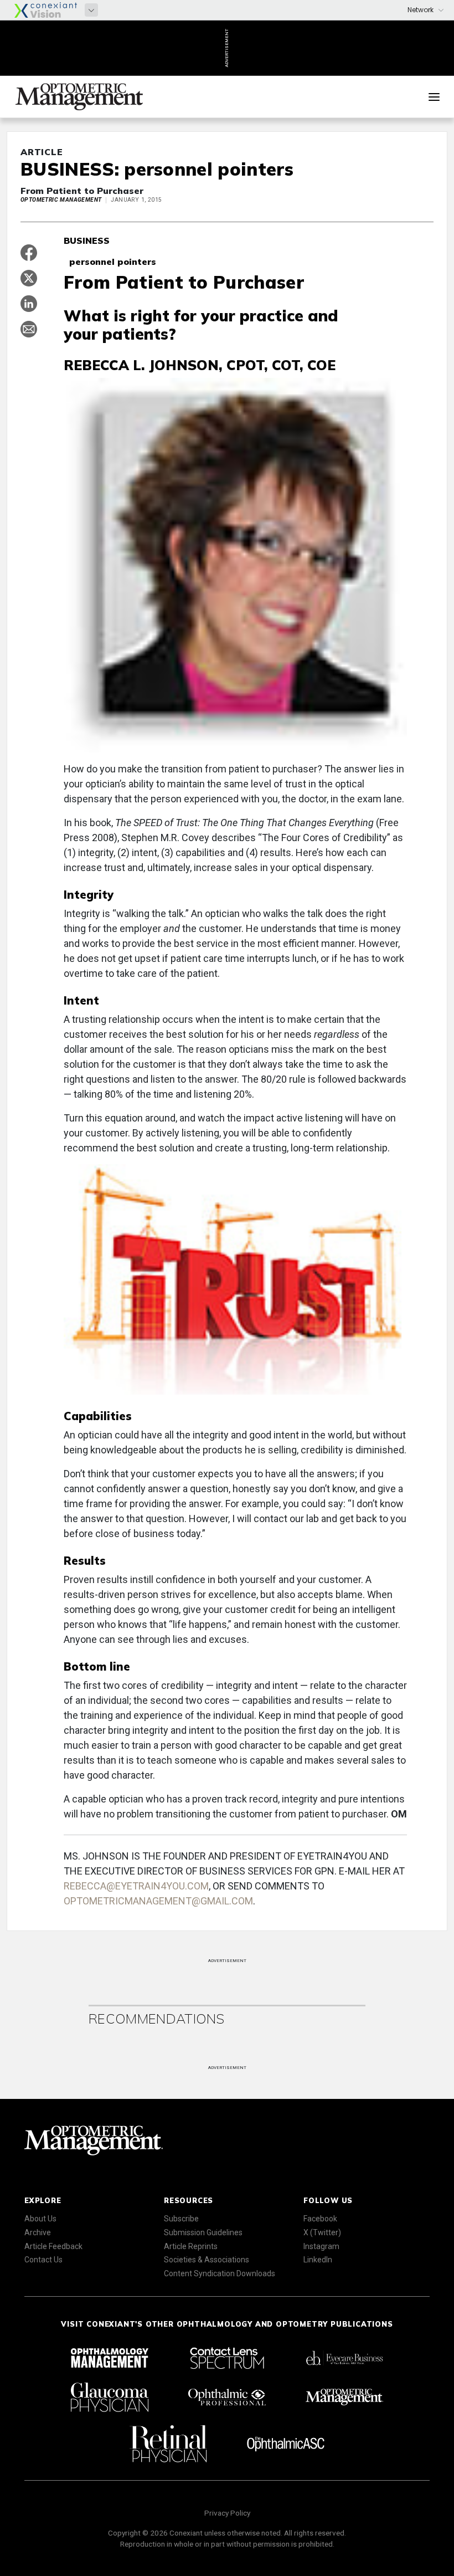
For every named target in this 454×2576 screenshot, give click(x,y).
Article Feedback (53, 2246)
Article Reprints (191, 2246)
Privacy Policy (227, 2513)
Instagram (321, 2246)
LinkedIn (318, 2260)
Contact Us (43, 2260)
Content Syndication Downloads (220, 2273)
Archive (38, 2232)
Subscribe (181, 2219)
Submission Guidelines (203, 2232)
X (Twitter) (322, 2232)
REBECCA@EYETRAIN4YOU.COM (136, 1886)
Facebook (320, 2219)
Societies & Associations (207, 2260)
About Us (40, 2219)
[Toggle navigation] (434, 97)
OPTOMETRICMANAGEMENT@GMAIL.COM (158, 1901)
